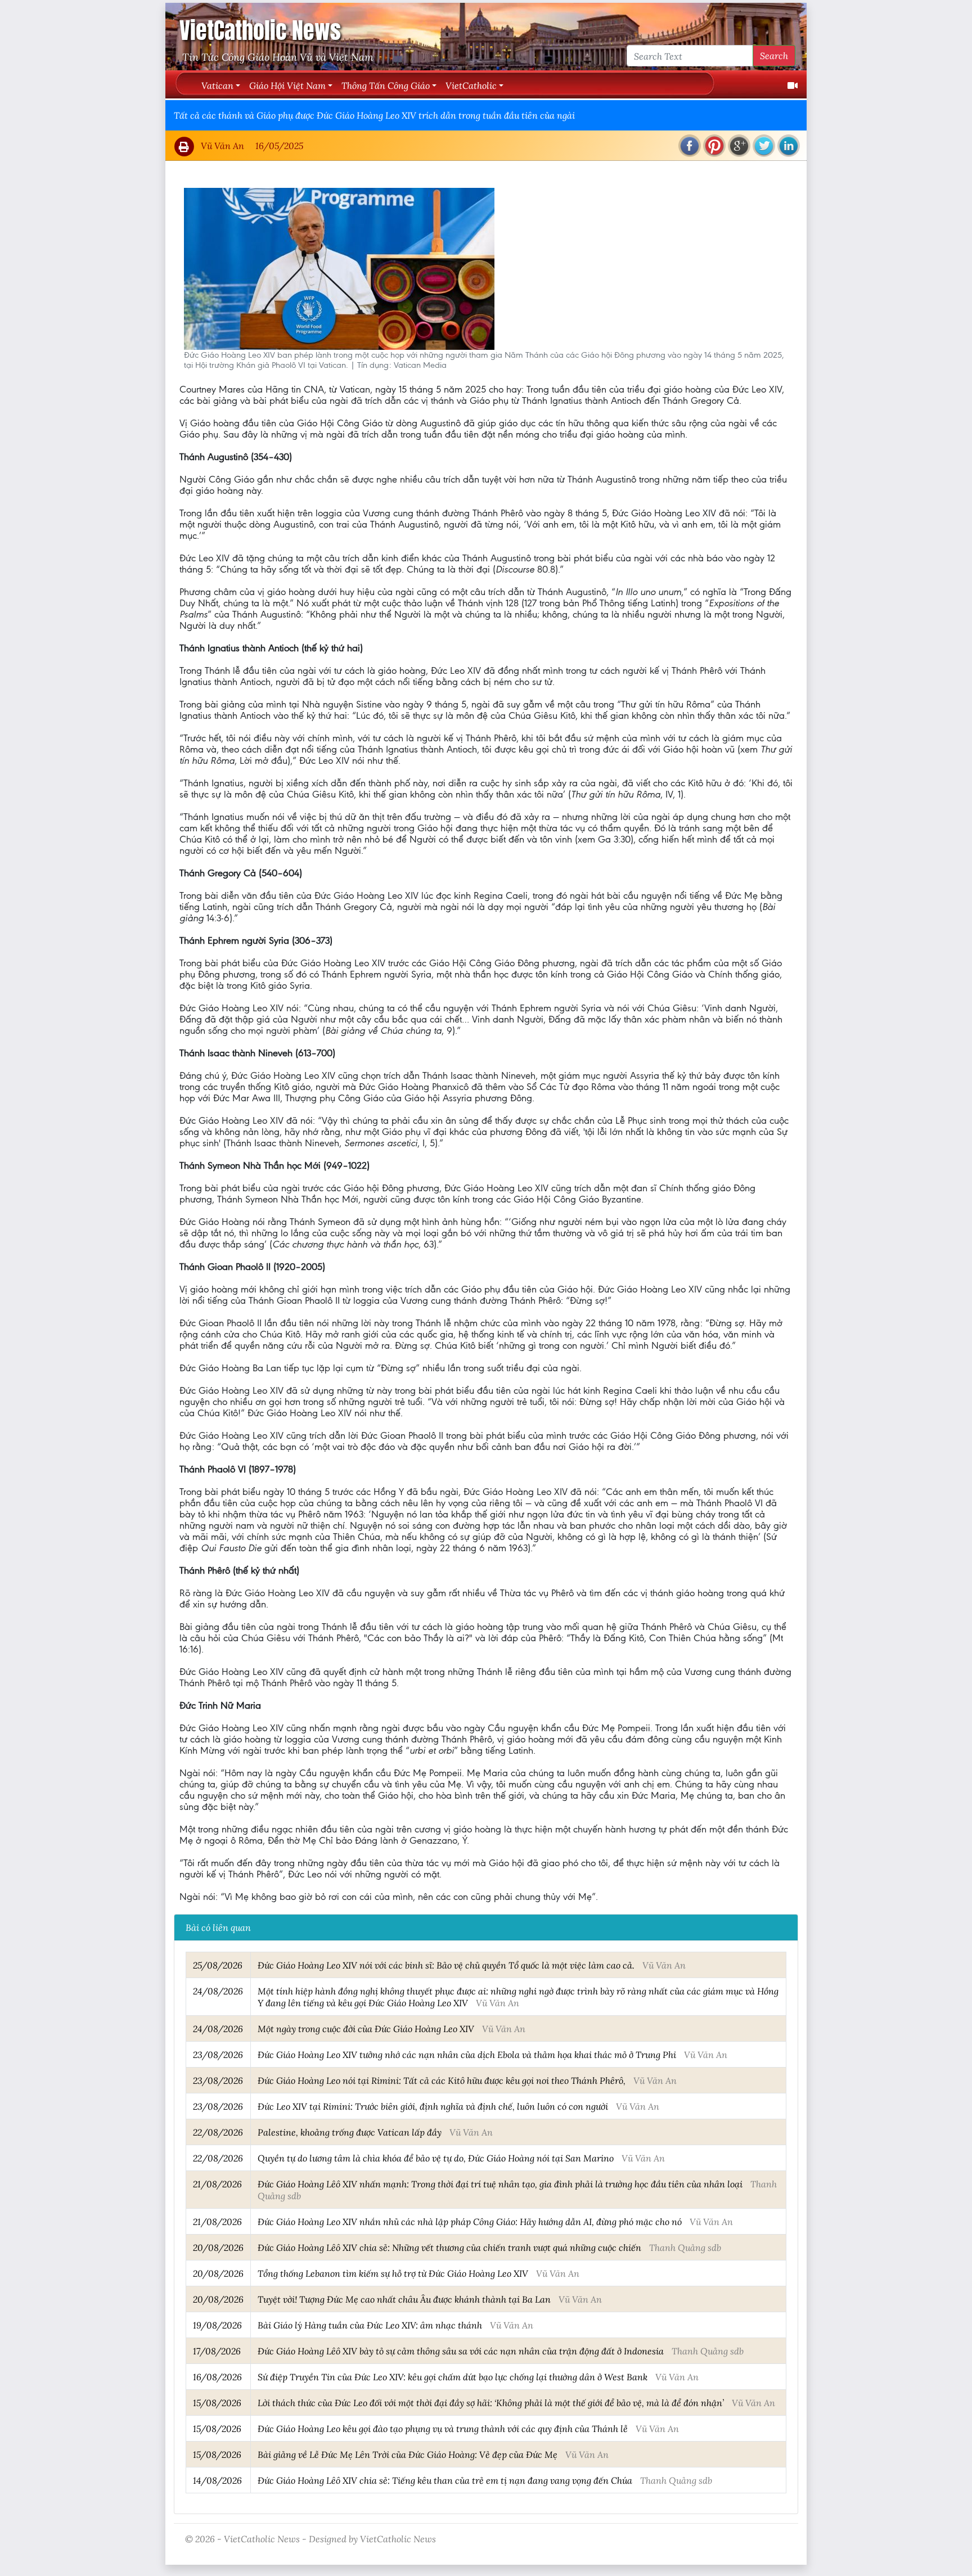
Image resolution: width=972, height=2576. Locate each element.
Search (774, 55)
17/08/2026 (217, 2351)
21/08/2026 (217, 2184)
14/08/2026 (217, 2480)
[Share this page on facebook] (690, 146)
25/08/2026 (218, 1965)
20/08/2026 (218, 2247)
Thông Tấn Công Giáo (386, 85)
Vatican (217, 85)
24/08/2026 (218, 1991)
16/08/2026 (217, 2377)
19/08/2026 (217, 2325)
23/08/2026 (218, 2054)
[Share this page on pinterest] (714, 146)
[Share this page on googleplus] (739, 146)
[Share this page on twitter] (764, 146)
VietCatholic (471, 85)
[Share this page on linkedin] (789, 146)
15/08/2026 (217, 2402)
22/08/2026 (218, 2132)
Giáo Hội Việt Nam (287, 85)
